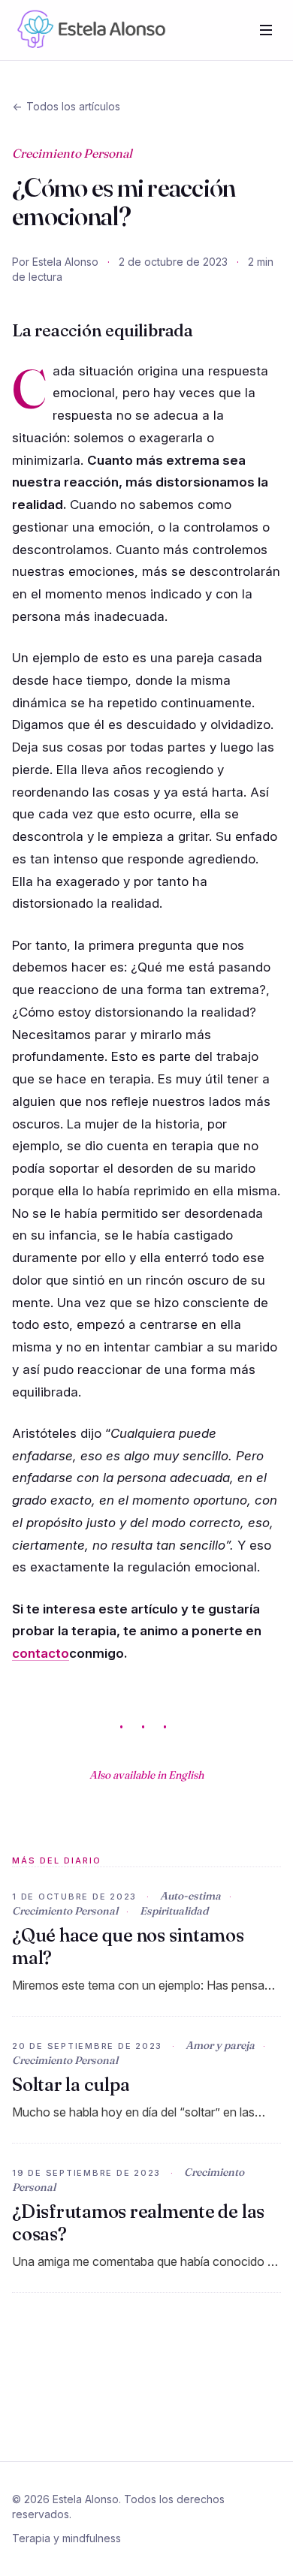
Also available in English (146, 1775)
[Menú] (266, 30)
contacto (41, 1653)
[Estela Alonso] (89, 30)
